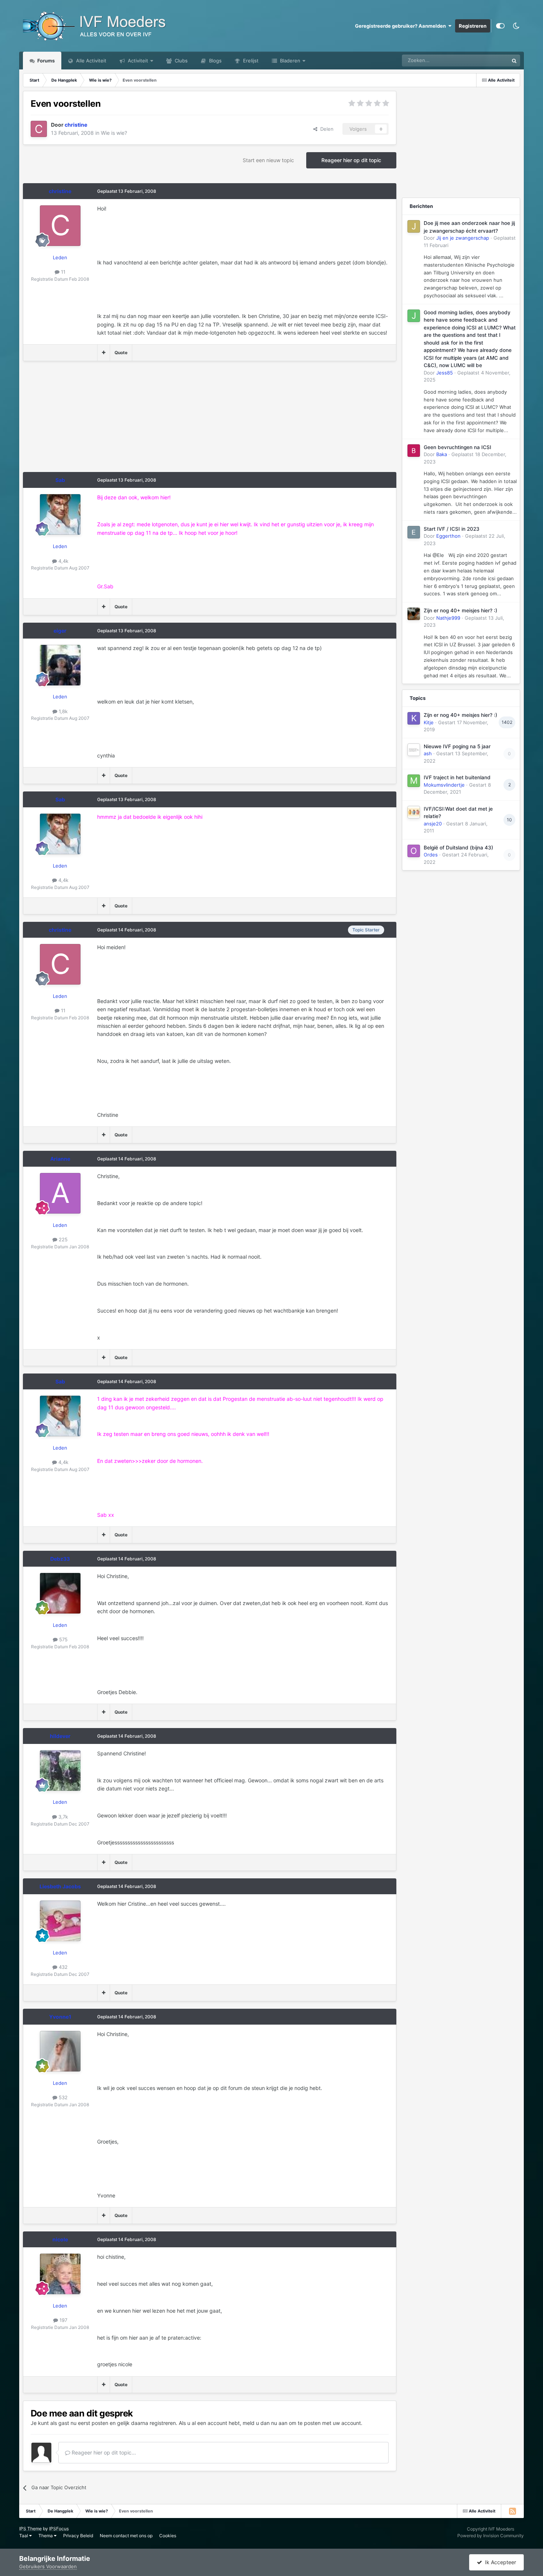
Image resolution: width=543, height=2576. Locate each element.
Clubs (180, 61)
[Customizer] (500, 26)
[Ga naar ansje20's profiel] (414, 812)
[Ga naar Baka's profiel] (414, 451)
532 (62, 2097)
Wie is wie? (114, 133)
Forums (45, 61)
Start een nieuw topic (268, 160)
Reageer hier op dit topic (351, 160)
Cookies (168, 2536)
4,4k (63, 561)
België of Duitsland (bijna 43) (458, 848)
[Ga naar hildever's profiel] (60, 1771)
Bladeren (289, 61)
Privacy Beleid (78, 2536)
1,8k (62, 711)
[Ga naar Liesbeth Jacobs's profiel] (60, 1921)
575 (63, 1639)
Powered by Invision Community (491, 2536)
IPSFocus (59, 2529)
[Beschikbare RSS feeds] (512, 2511)
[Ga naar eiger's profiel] (60, 665)
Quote (121, 353)
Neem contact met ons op (126, 2536)
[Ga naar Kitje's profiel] (414, 718)
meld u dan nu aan (265, 2423)
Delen (325, 129)
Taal (24, 2536)
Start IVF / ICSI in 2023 (452, 529)
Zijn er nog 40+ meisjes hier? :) (460, 610)
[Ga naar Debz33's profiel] (60, 1593)
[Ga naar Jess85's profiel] (414, 316)
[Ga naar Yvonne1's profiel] (60, 2051)
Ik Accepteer (499, 2562)
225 (62, 1239)
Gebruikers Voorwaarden (48, 2566)
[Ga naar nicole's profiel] (60, 2274)
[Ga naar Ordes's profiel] (414, 851)
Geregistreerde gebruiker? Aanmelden (402, 26)
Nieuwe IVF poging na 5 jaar (457, 746)
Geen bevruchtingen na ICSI (457, 447)
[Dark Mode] (516, 26)
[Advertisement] (157, 420)
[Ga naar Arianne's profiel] (60, 1193)
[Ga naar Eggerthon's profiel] (414, 532)
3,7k (62, 1817)
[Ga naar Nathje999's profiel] (414, 614)
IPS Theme (30, 2529)
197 (63, 2320)
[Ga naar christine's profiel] (39, 129)
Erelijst (250, 61)
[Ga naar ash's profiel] (414, 750)
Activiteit (137, 61)
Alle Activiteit (90, 61)
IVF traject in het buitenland (457, 777)
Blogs (215, 61)
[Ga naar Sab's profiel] (60, 514)
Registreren (473, 26)
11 (62, 272)
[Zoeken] (514, 61)
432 (62, 1967)
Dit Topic (489, 60)
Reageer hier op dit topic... (103, 2452)
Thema (46, 2536)
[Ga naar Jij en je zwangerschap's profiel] (414, 226)
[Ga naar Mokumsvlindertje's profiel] (414, 781)
